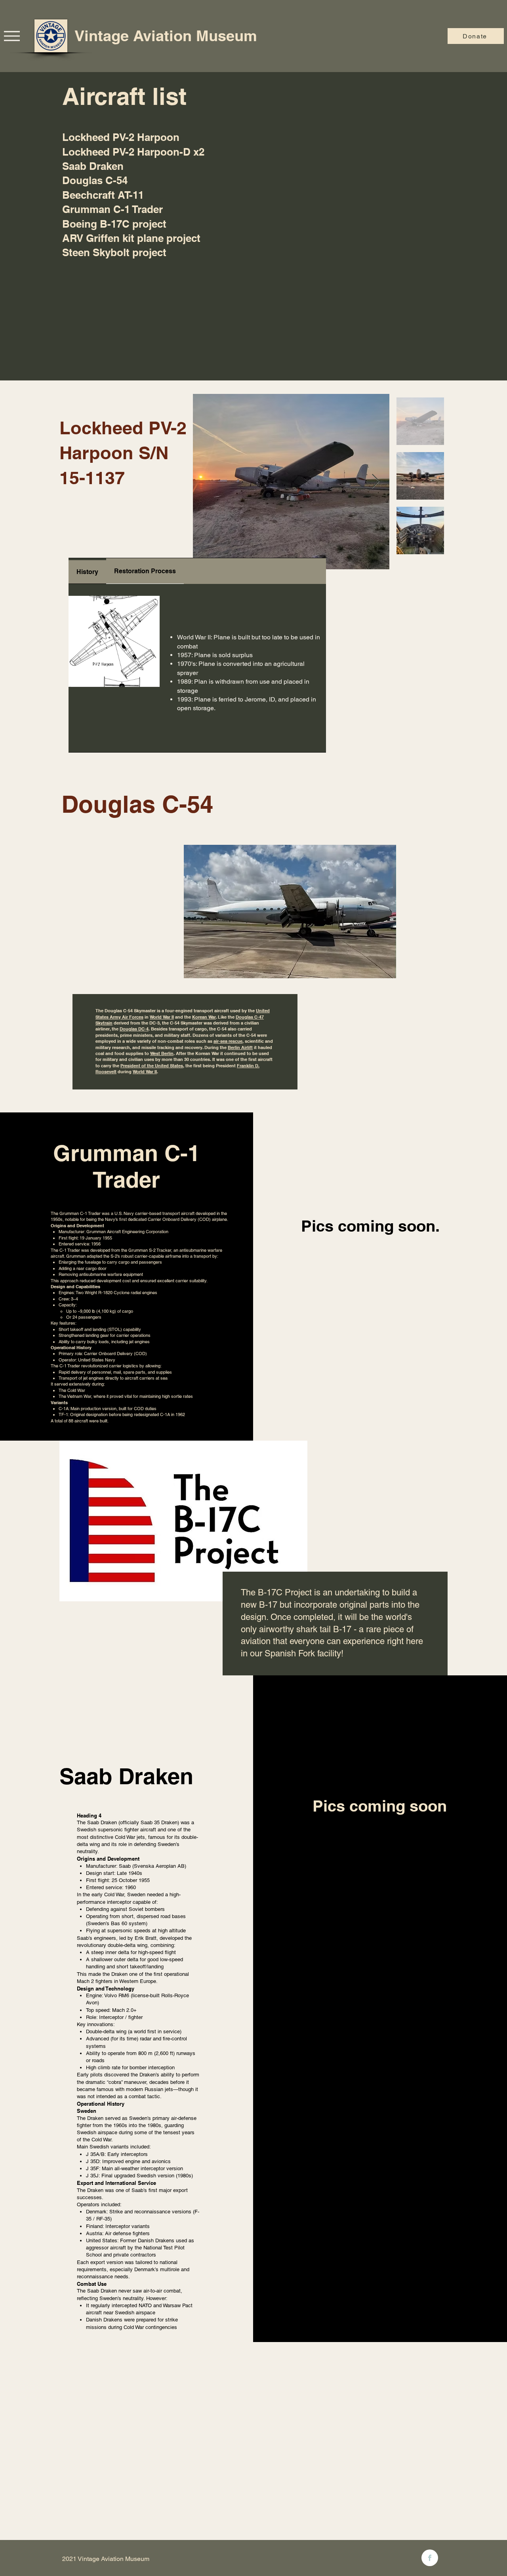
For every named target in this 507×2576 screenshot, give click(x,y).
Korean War (204, 1017)
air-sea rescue (228, 1041)
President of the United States (152, 1066)
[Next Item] (376, 482)
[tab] (87, 571)
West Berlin (162, 1053)
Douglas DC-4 (134, 1029)
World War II (162, 1017)
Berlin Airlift (240, 1048)
